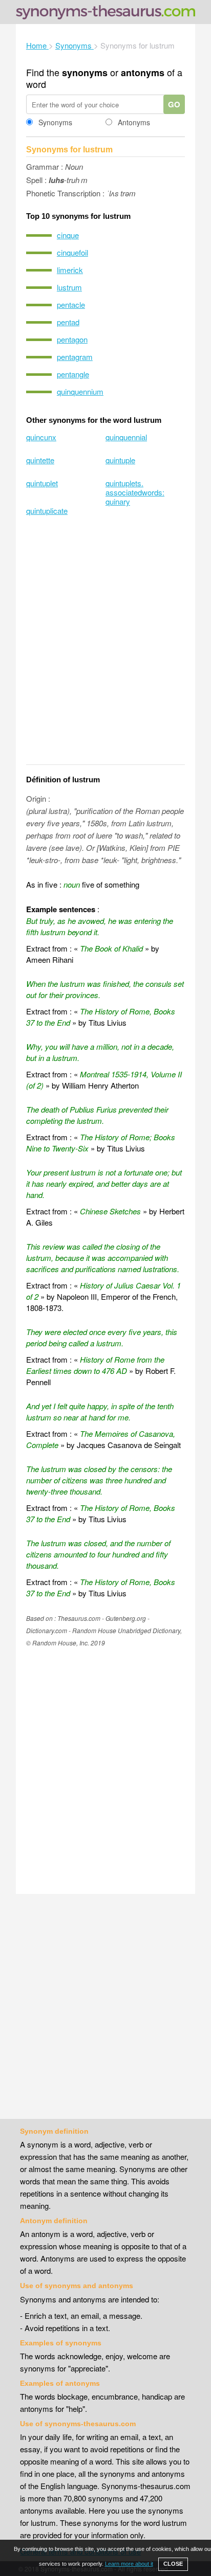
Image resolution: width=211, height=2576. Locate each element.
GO (174, 104)
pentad (68, 322)
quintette (40, 460)
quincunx (41, 437)
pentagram (75, 357)
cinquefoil (72, 252)
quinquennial (126, 437)
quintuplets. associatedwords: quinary (135, 492)
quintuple (120, 460)
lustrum (69, 287)
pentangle (73, 374)
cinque (68, 235)
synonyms (85, 73)
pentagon (72, 339)
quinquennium (80, 391)
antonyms (143, 73)
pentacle (71, 304)
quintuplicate (47, 511)
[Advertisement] (105, 647)
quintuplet (42, 483)
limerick (70, 270)
